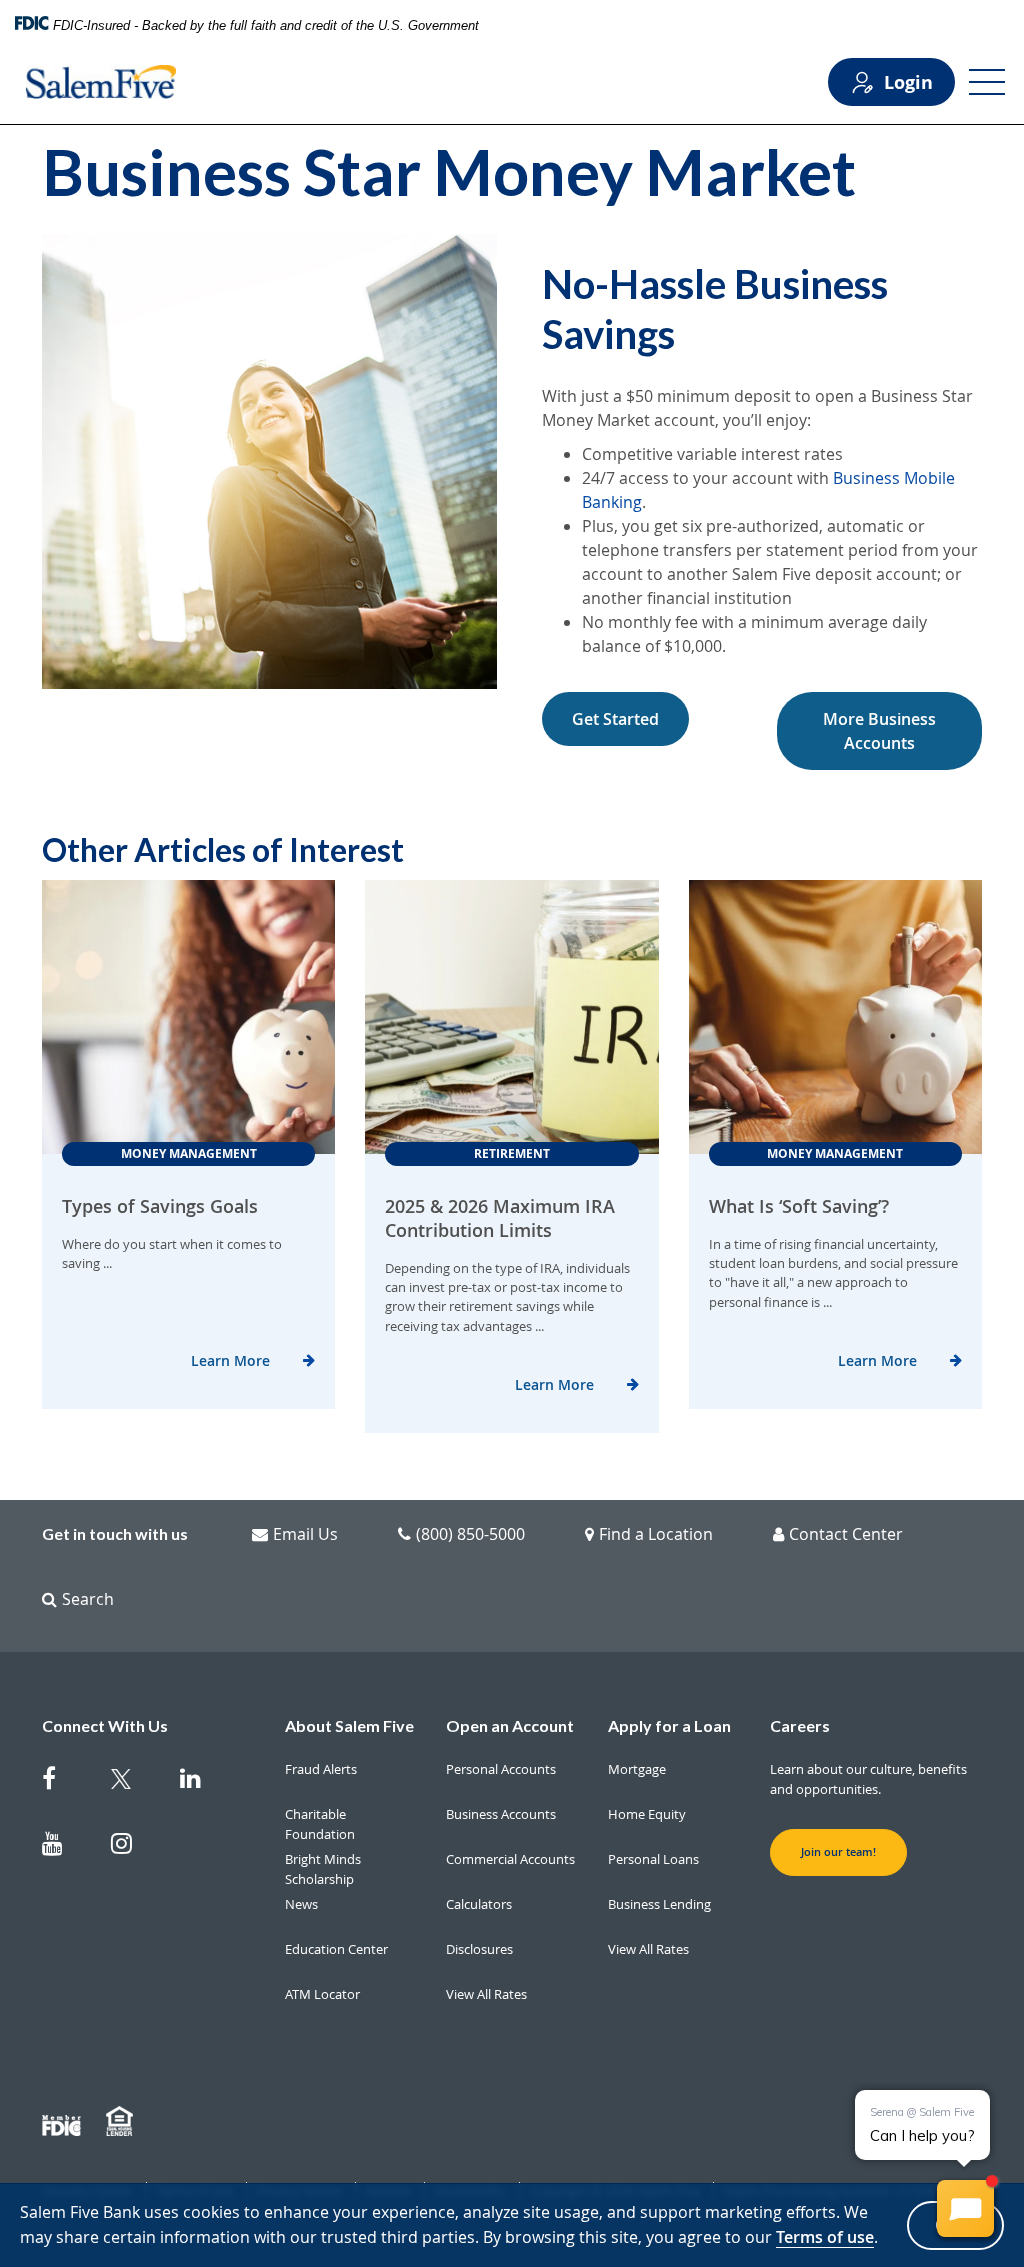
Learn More (230, 1360)
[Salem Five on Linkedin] (202, 1782)
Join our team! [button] (838, 1852)
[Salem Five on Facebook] (64, 1782)
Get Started (615, 719)
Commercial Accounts (510, 1859)
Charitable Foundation (320, 1824)
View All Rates (486, 1994)
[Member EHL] (122, 2122)
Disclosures (479, 1949)
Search (88, 1599)
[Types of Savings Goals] (188, 1017)
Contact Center (846, 1534)
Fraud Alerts (321, 1769)
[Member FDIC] (64, 2122)
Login (908, 82)
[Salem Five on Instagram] (133, 1847)
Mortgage (637, 1769)
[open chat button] (965, 2208)
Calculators (479, 1904)
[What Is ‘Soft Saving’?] (835, 1017)
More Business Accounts (879, 731)
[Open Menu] (987, 82)
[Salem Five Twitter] (133, 1782)
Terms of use (825, 2237)
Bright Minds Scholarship (323, 1869)
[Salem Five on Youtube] (64, 1847)
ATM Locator (322, 1994)
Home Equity (647, 1814)
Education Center (336, 1949)
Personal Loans (653, 1859)
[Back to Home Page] (101, 82)
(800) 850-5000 (470, 1534)
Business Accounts (501, 1814)
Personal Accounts (501, 1769)
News (301, 1904)
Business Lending (659, 1904)
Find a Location (656, 1534)
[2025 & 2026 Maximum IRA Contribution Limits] (511, 1017)
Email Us (305, 1534)
